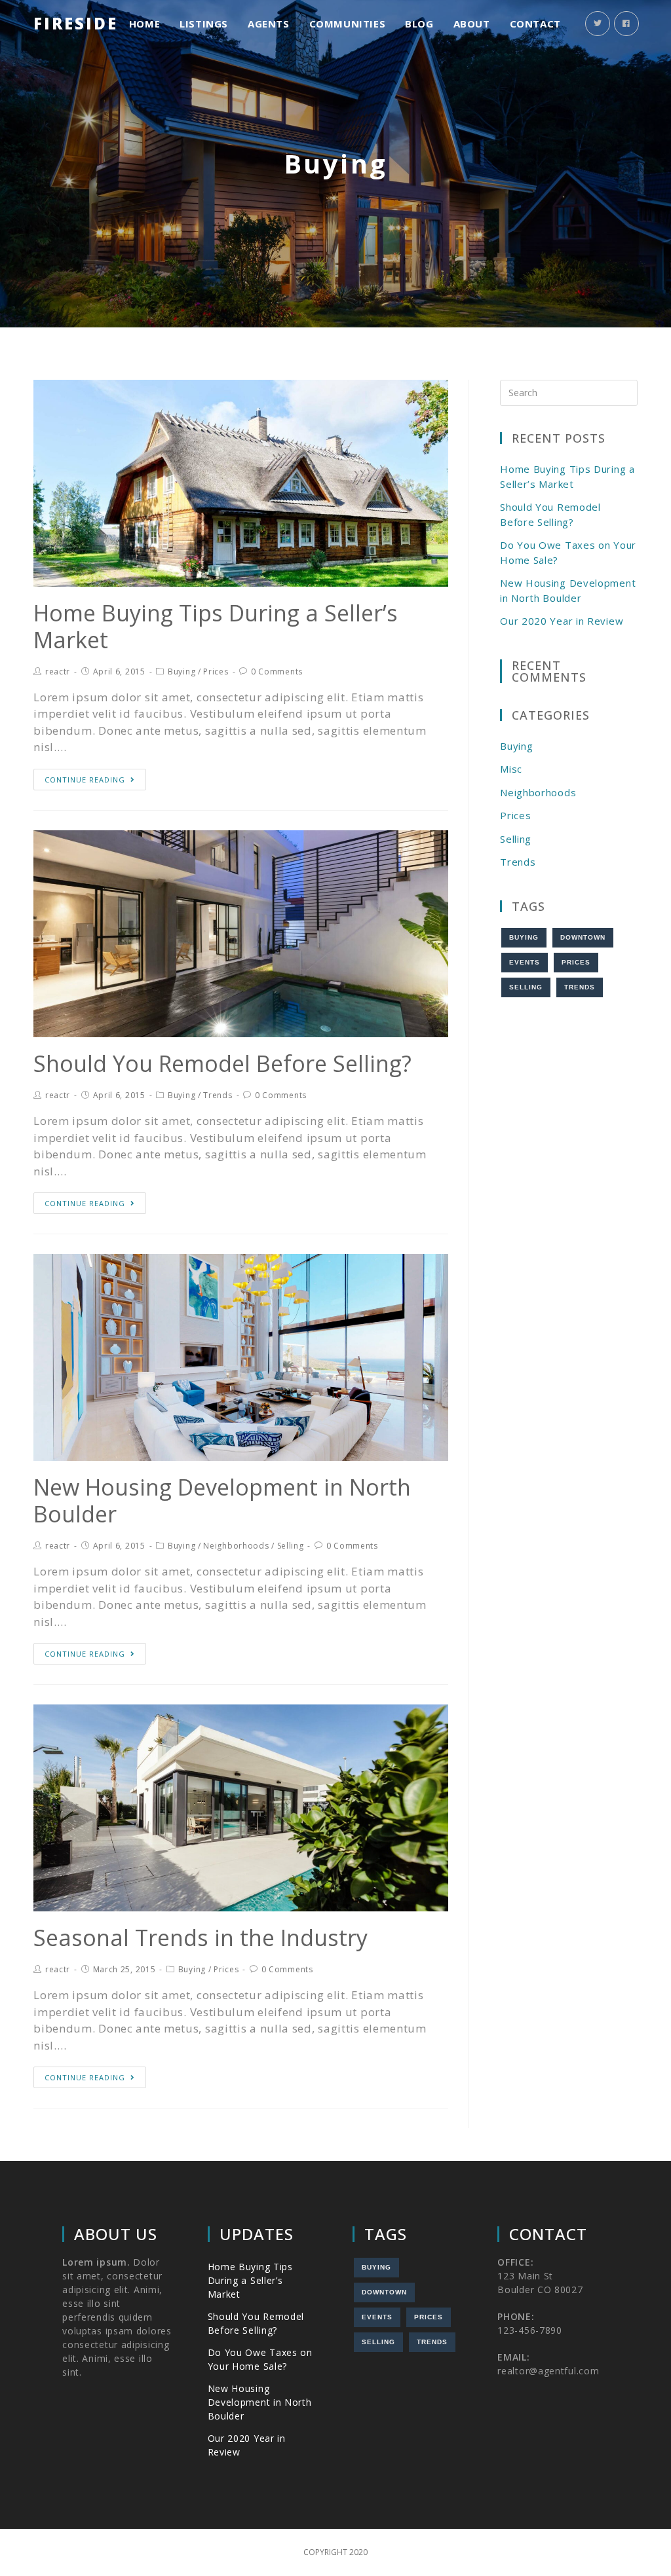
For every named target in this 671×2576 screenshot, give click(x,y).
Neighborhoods (236, 1546)
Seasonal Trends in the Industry (201, 1938)
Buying (182, 672)
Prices (216, 672)
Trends (218, 1095)
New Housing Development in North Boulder (222, 1500)
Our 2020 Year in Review (562, 621)
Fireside (76, 23)
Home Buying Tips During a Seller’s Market (216, 626)
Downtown (583, 937)
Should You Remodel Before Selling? (222, 1063)
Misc (511, 769)
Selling (291, 1546)
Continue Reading (85, 780)
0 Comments (277, 672)
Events (525, 962)
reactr (58, 672)
